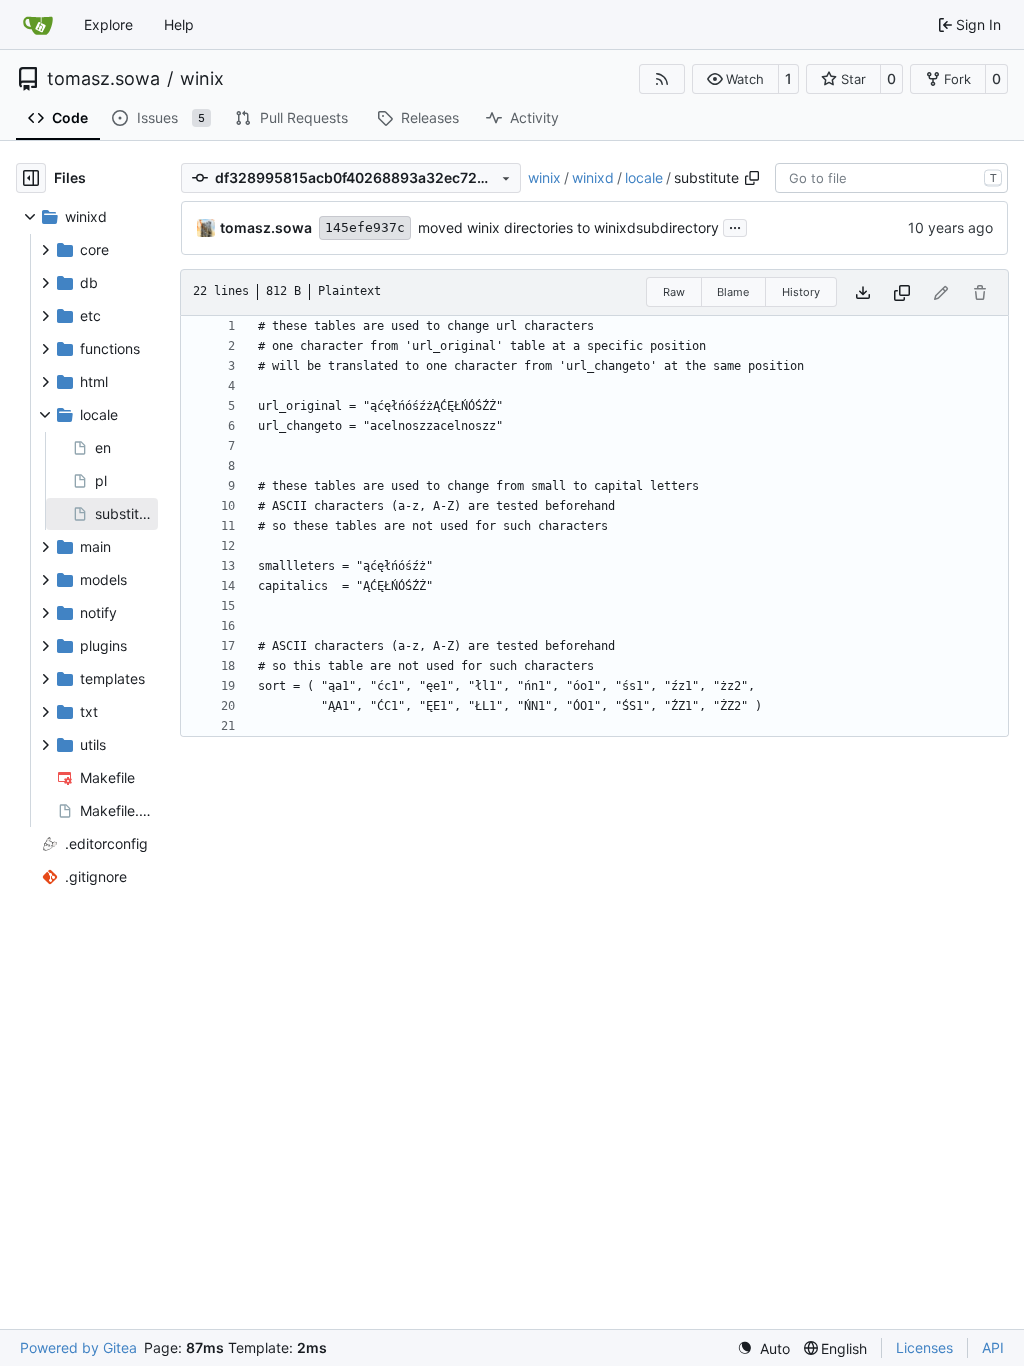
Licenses (924, 1347)
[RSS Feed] (662, 79)
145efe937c (365, 227)
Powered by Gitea (78, 1347)
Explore (108, 24)
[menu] (763, 1348)
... (735, 225)
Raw (674, 292)
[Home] (38, 25)
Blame (733, 292)
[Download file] (863, 292)
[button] (735, 79)
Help (179, 24)
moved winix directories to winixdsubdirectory (568, 227)
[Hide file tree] (31, 178)
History (801, 292)
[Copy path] (752, 178)
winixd (593, 177)
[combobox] (891, 178)
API (993, 1347)
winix (202, 79)
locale (644, 177)
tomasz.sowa (103, 79)
